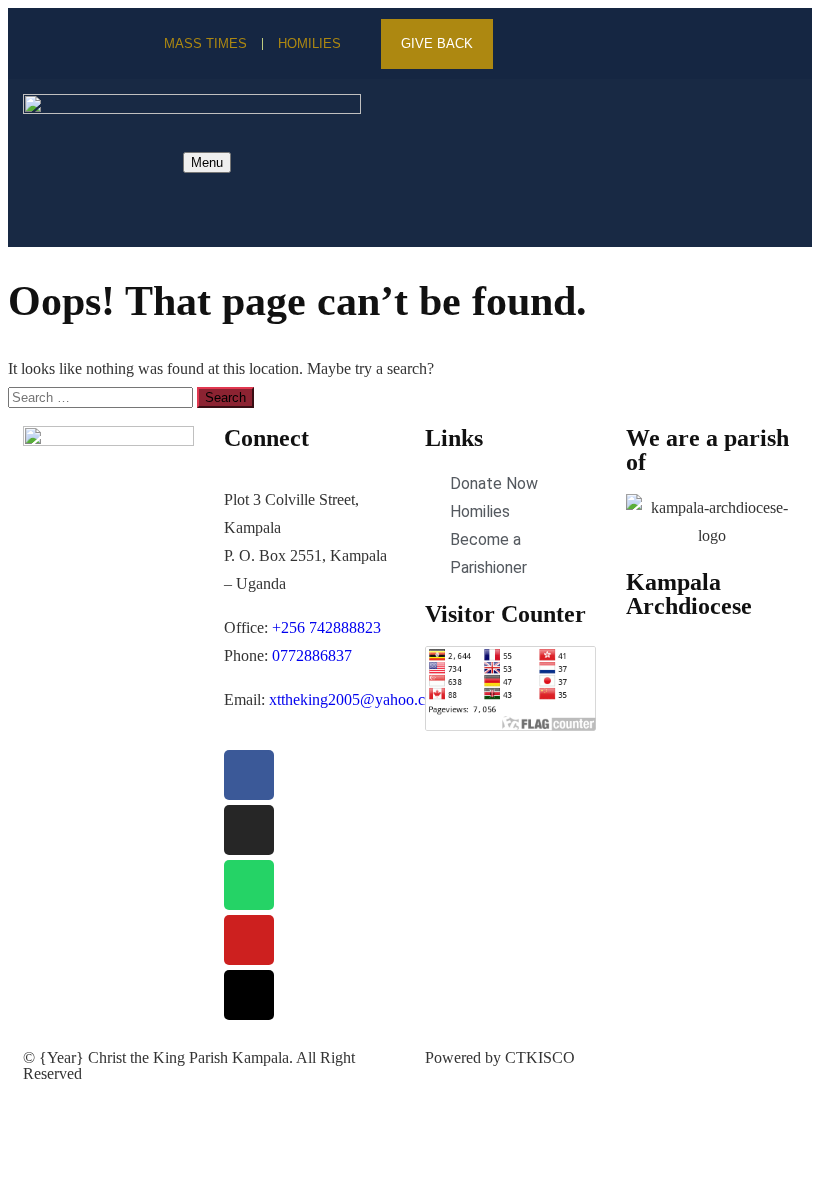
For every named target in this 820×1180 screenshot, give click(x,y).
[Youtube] (649, 44)
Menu (207, 162)
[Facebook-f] (541, 44)
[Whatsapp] (249, 885)
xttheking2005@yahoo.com (357, 699)
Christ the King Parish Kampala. (190, 1057)
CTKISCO (540, 1057)
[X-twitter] (577, 44)
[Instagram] (613, 44)
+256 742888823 (326, 627)
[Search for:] (102, 396)
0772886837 (312, 655)
